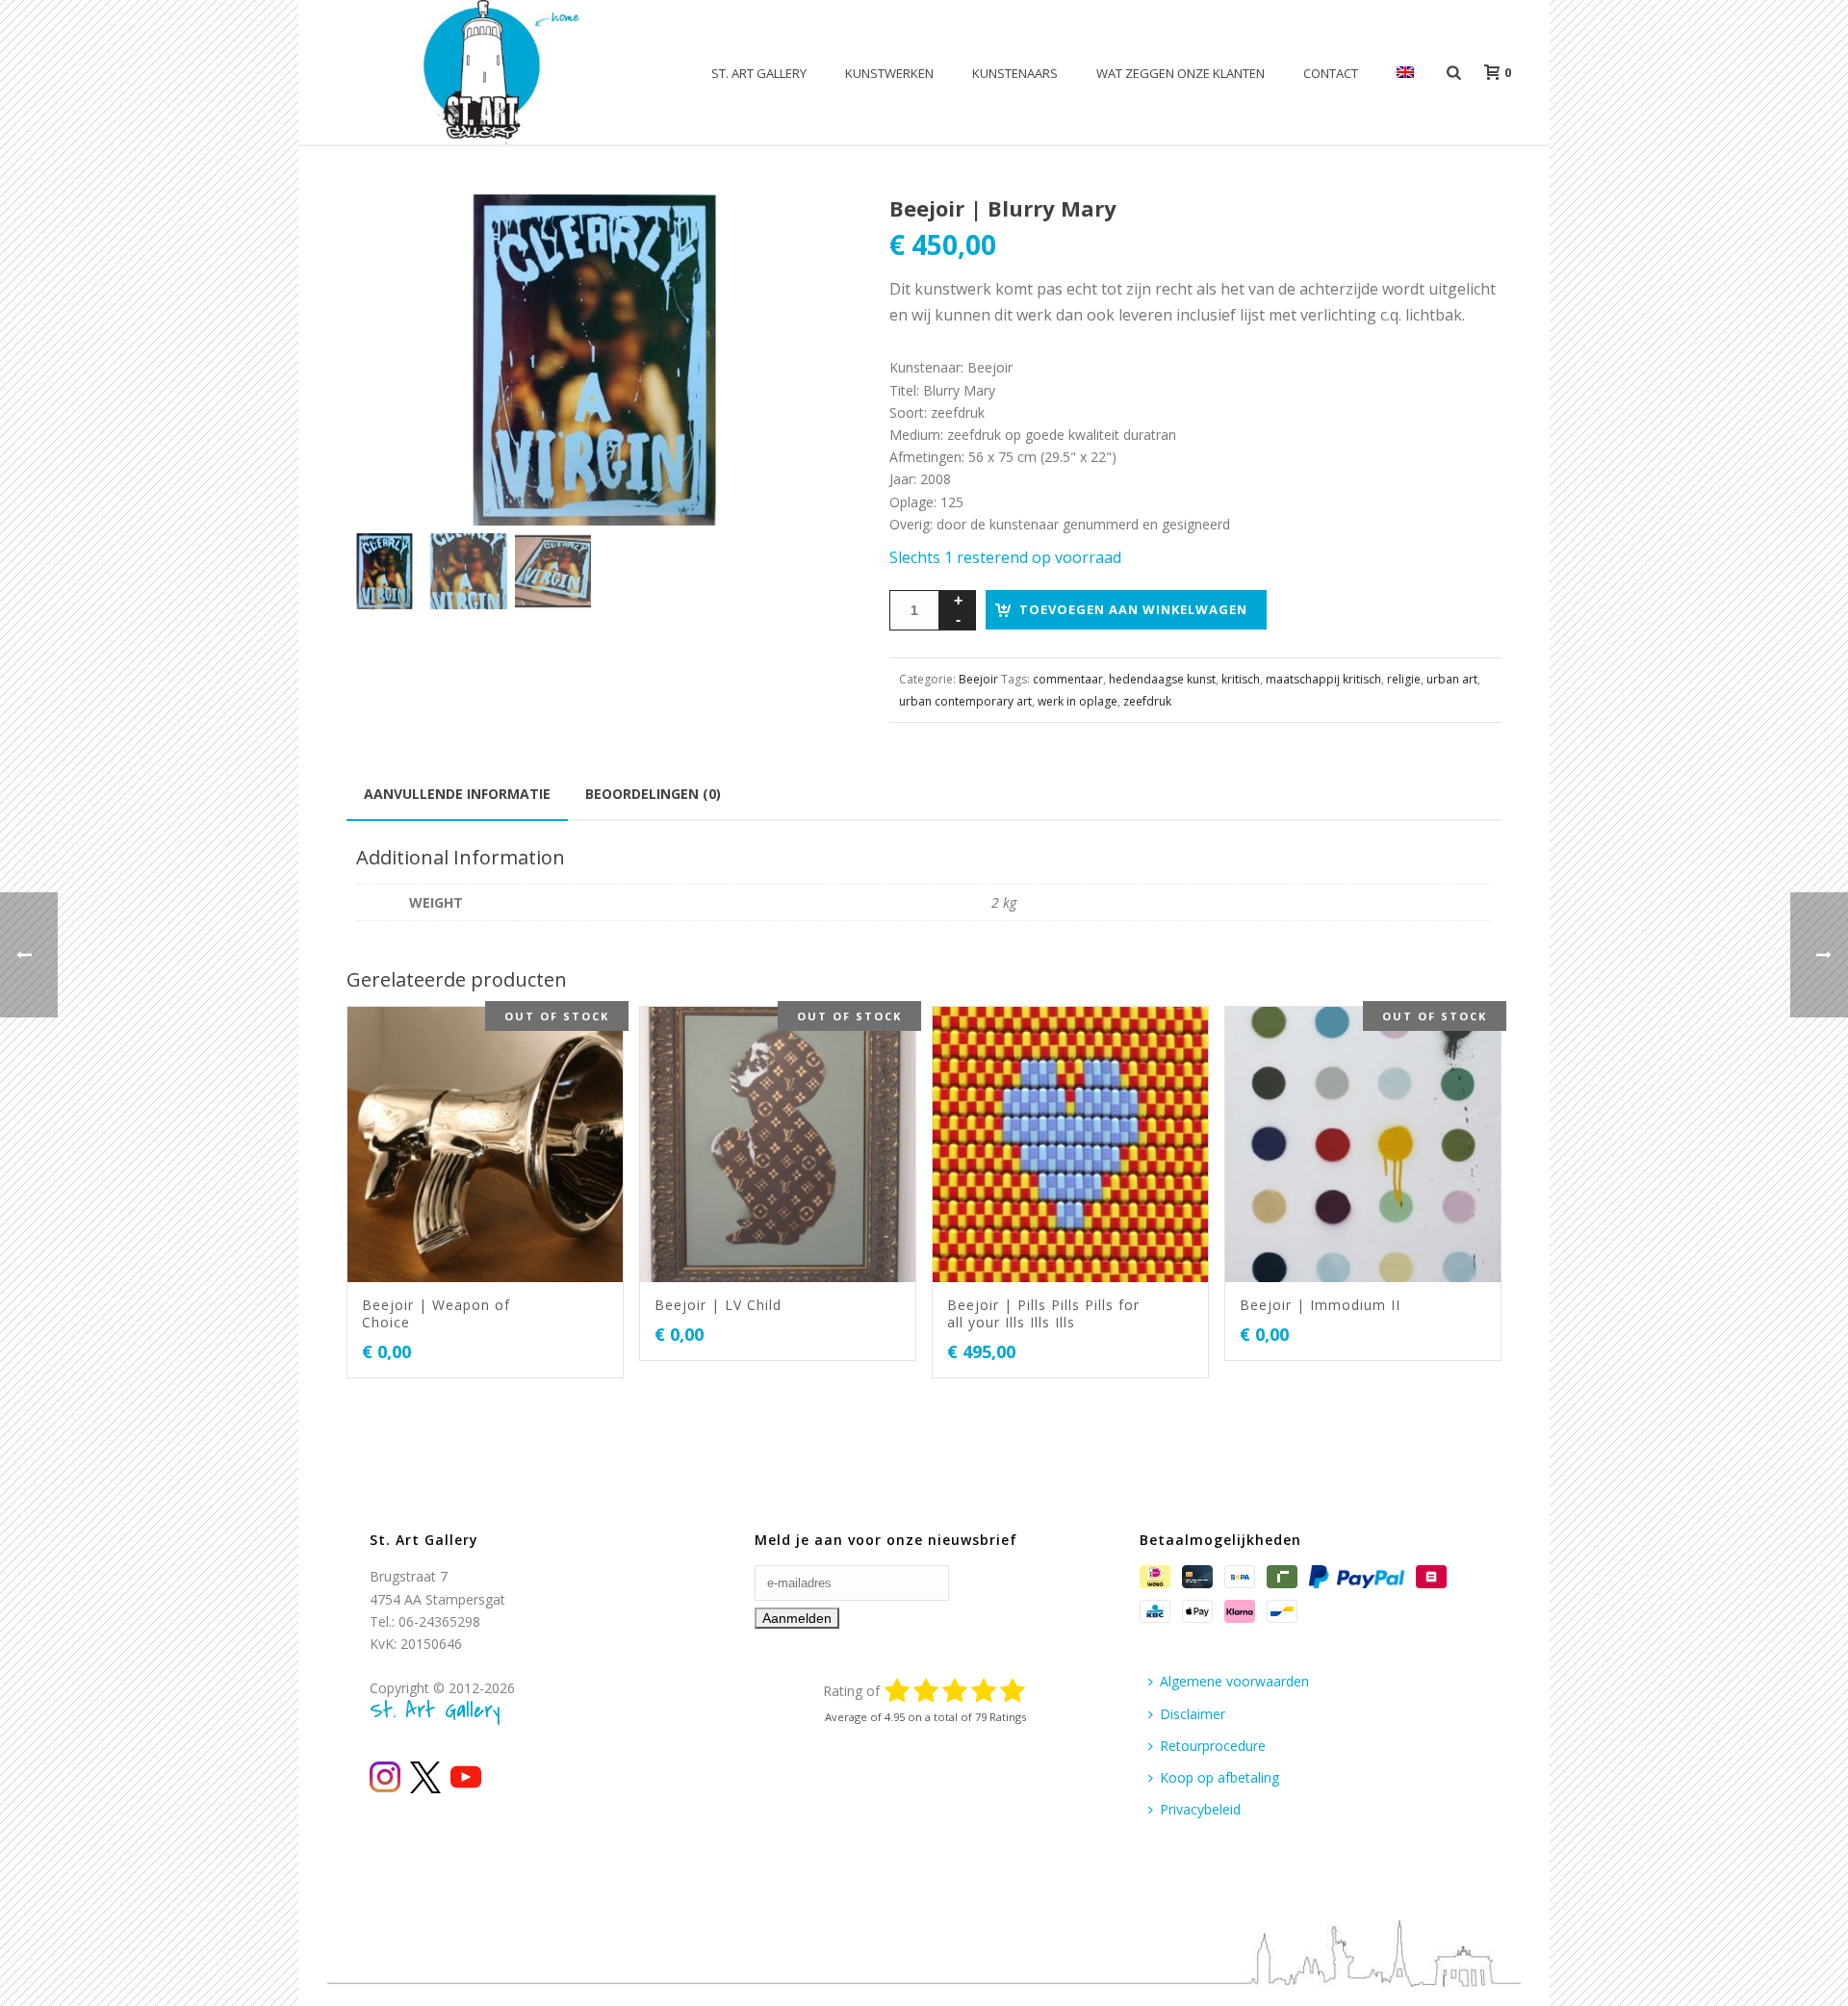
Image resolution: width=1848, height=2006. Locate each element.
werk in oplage (1078, 701)
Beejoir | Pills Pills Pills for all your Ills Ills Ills (1043, 1313)
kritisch (1241, 679)
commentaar (1068, 679)
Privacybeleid (1200, 1809)
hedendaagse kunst (1162, 679)
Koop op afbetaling (1219, 1777)
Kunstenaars (1015, 73)
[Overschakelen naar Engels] (1405, 73)
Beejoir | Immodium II (1320, 1305)
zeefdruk (1147, 701)
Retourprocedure (1213, 1746)
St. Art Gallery (759, 73)
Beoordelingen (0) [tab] (653, 794)
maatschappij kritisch (1323, 679)
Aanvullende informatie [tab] (457, 794)
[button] (806, 232)
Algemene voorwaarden (1234, 1681)
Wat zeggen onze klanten (1181, 73)
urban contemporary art (965, 701)
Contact (1331, 73)
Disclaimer (1193, 1714)
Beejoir (978, 679)
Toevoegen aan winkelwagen (1133, 609)
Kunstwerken (889, 73)
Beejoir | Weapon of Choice (436, 1313)
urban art (1452, 679)
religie (1404, 679)
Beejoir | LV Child (718, 1305)
